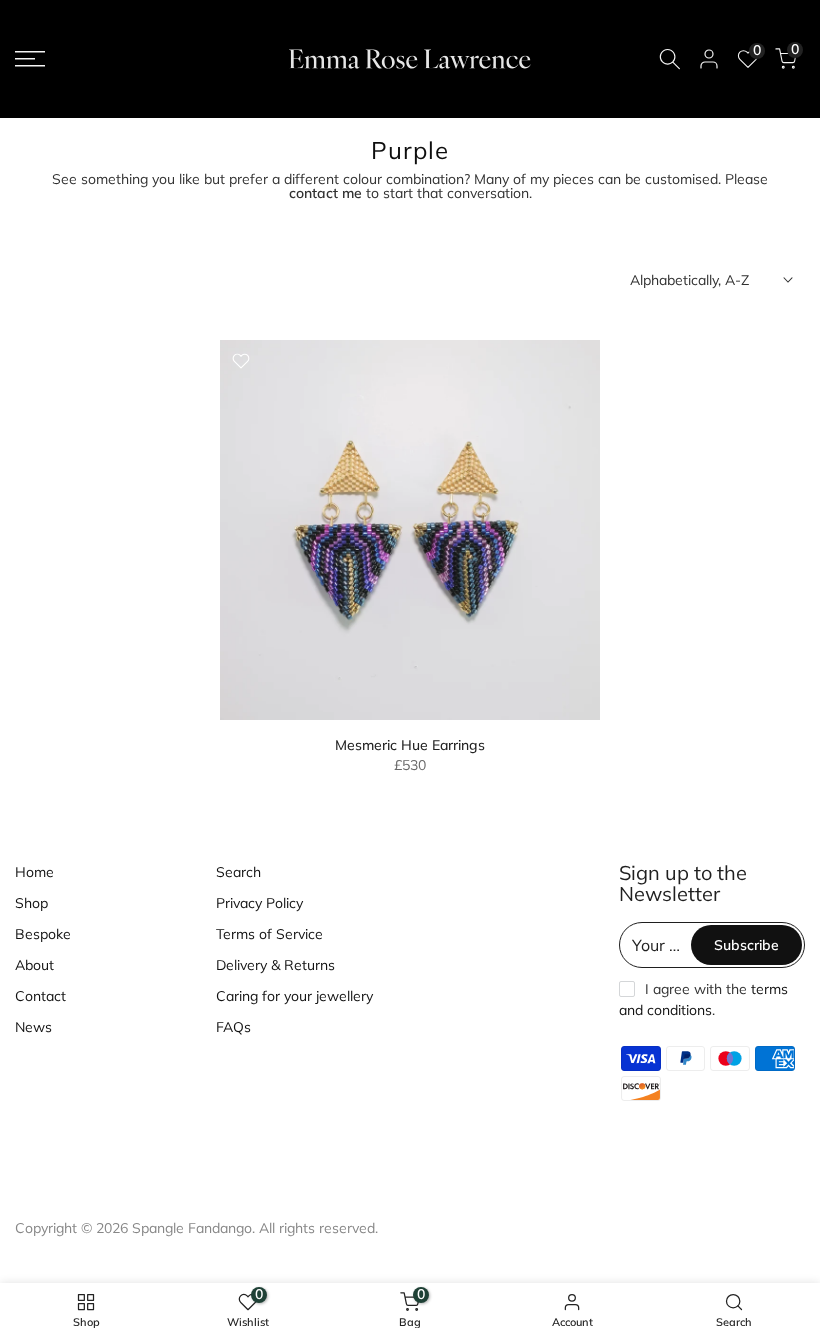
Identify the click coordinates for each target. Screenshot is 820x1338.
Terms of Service (269, 934)
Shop (31, 903)
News (33, 1027)
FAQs (233, 1027)
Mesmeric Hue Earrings (410, 745)
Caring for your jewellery (294, 996)
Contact (40, 996)
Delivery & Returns (275, 965)
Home (34, 872)
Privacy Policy (259, 903)
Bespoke (43, 934)
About (34, 965)
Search (238, 872)
